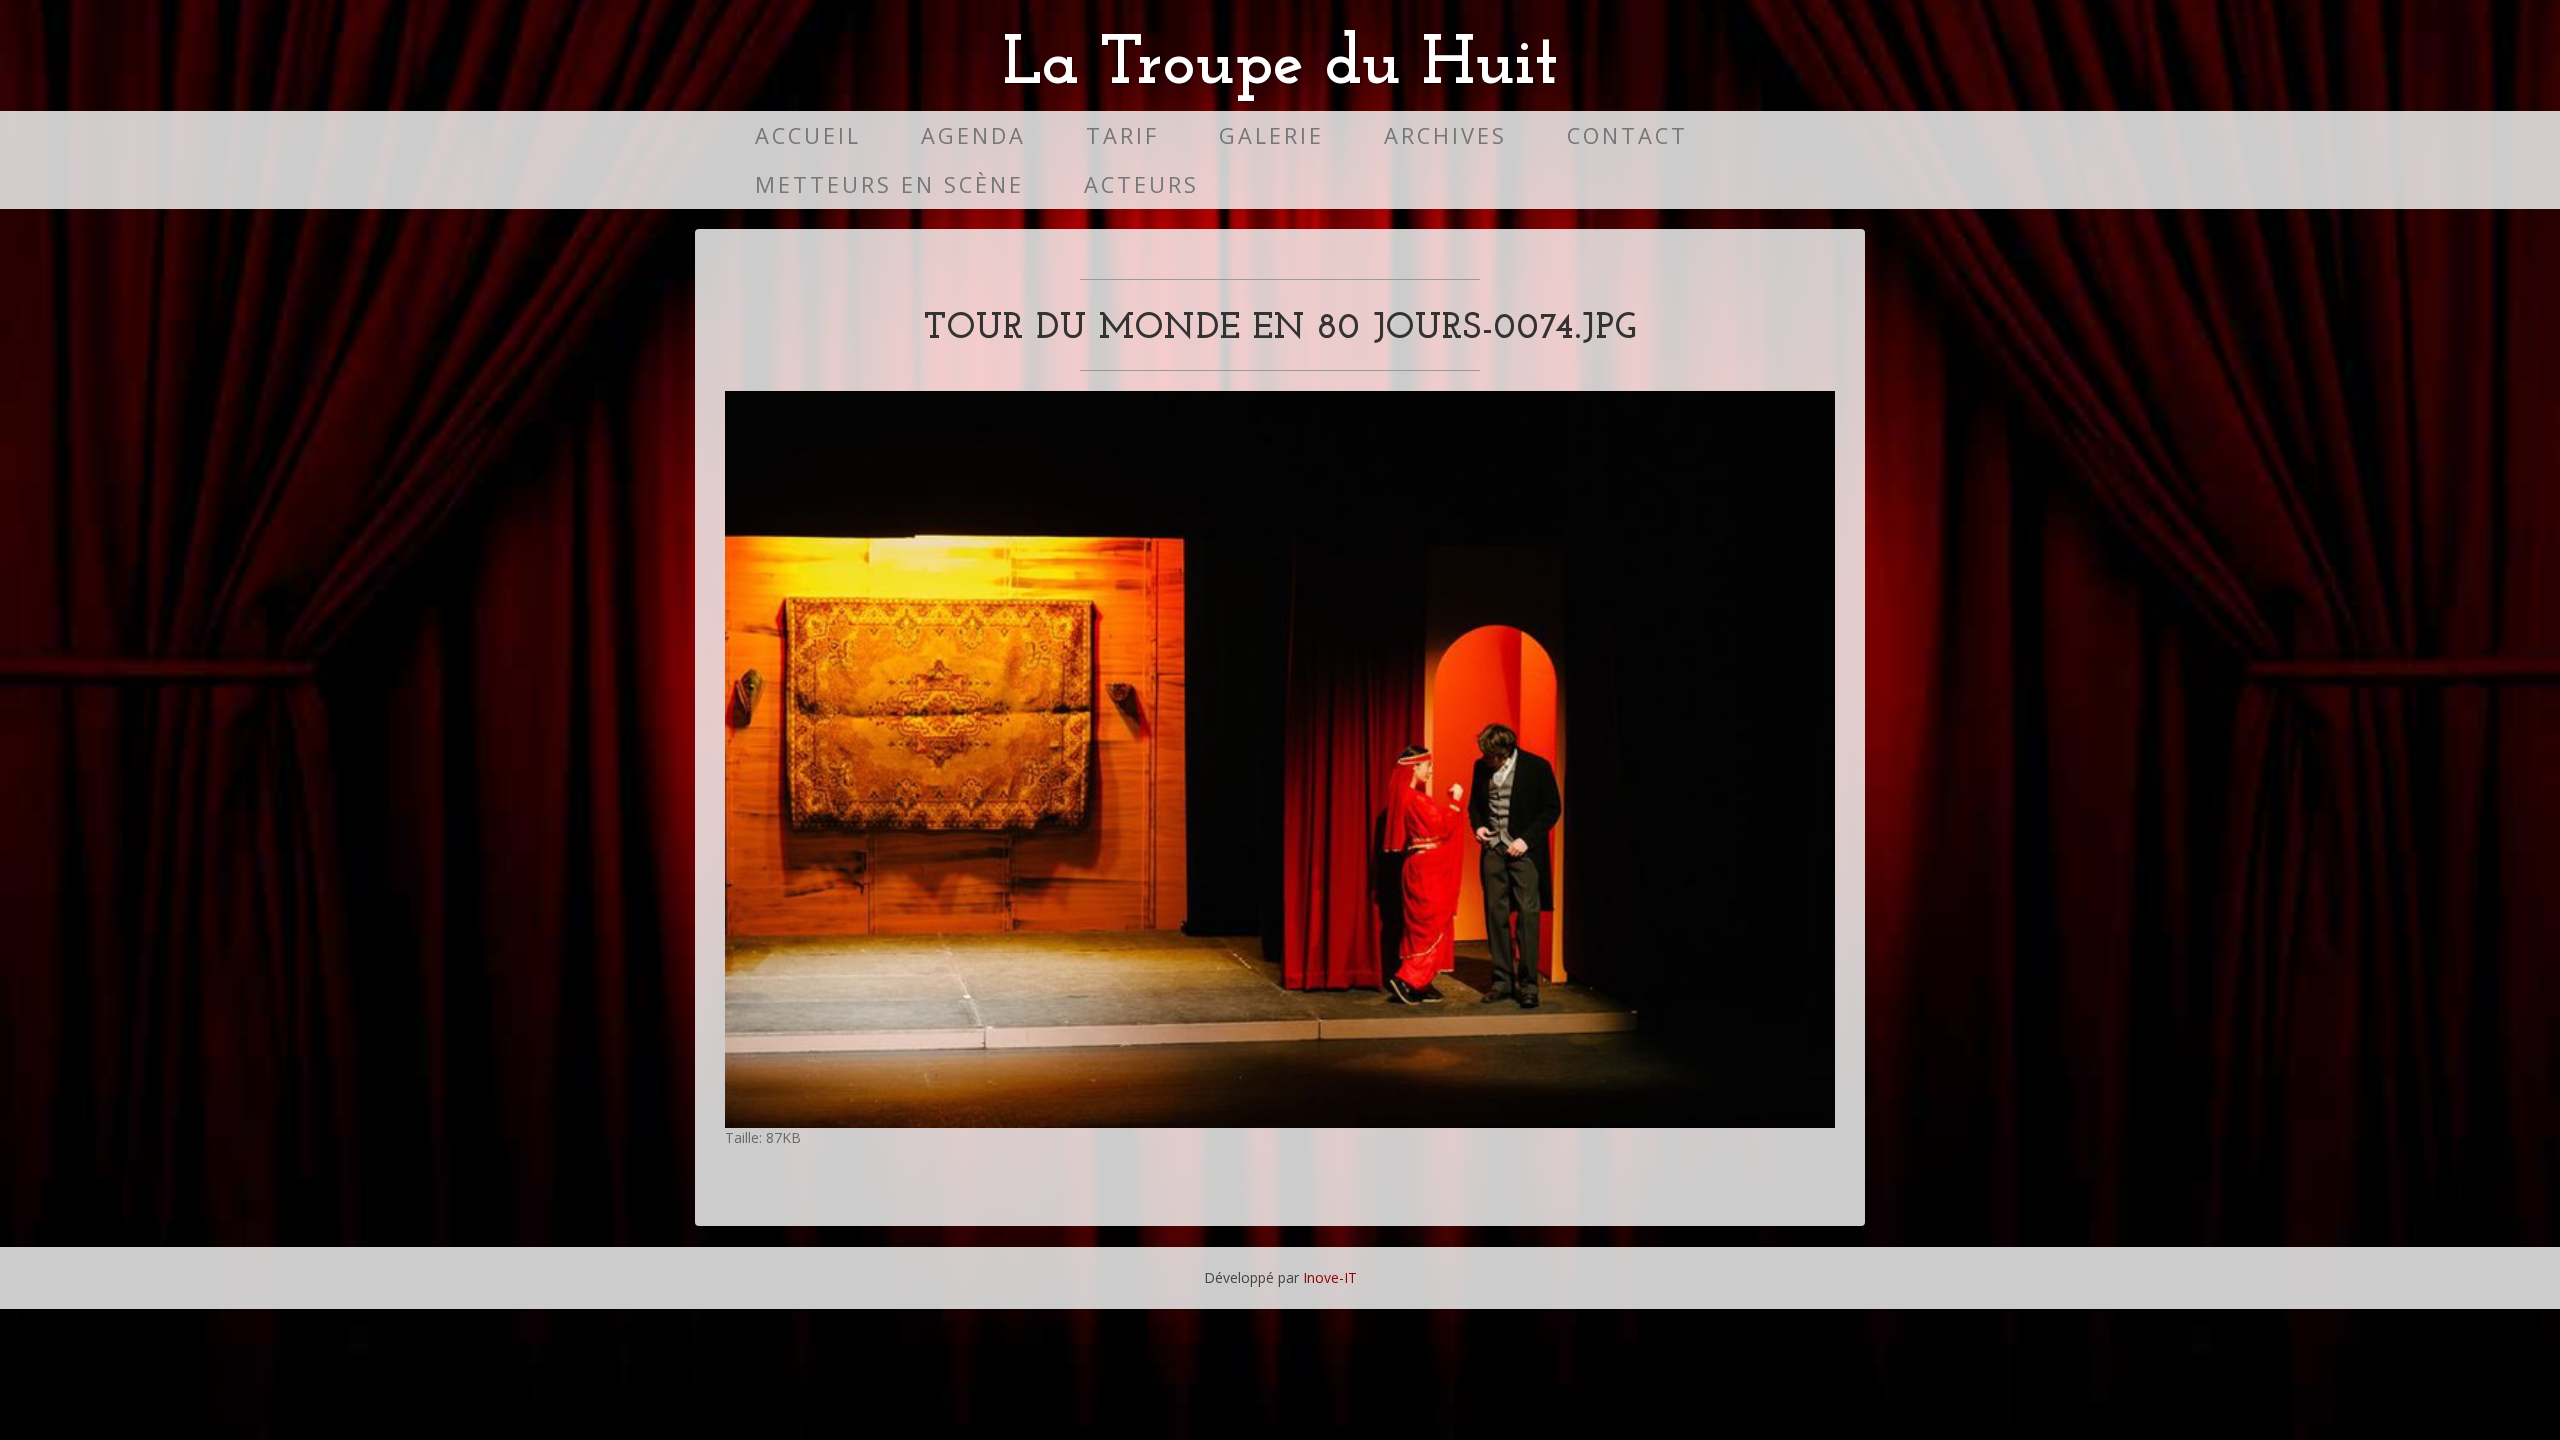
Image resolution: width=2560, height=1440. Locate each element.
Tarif (1122, 135)
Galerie (1271, 135)
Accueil (808, 135)
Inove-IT (1330, 1277)
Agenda (973, 135)
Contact (1627, 135)
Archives (1445, 135)
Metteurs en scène (889, 184)
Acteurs (1141, 184)
